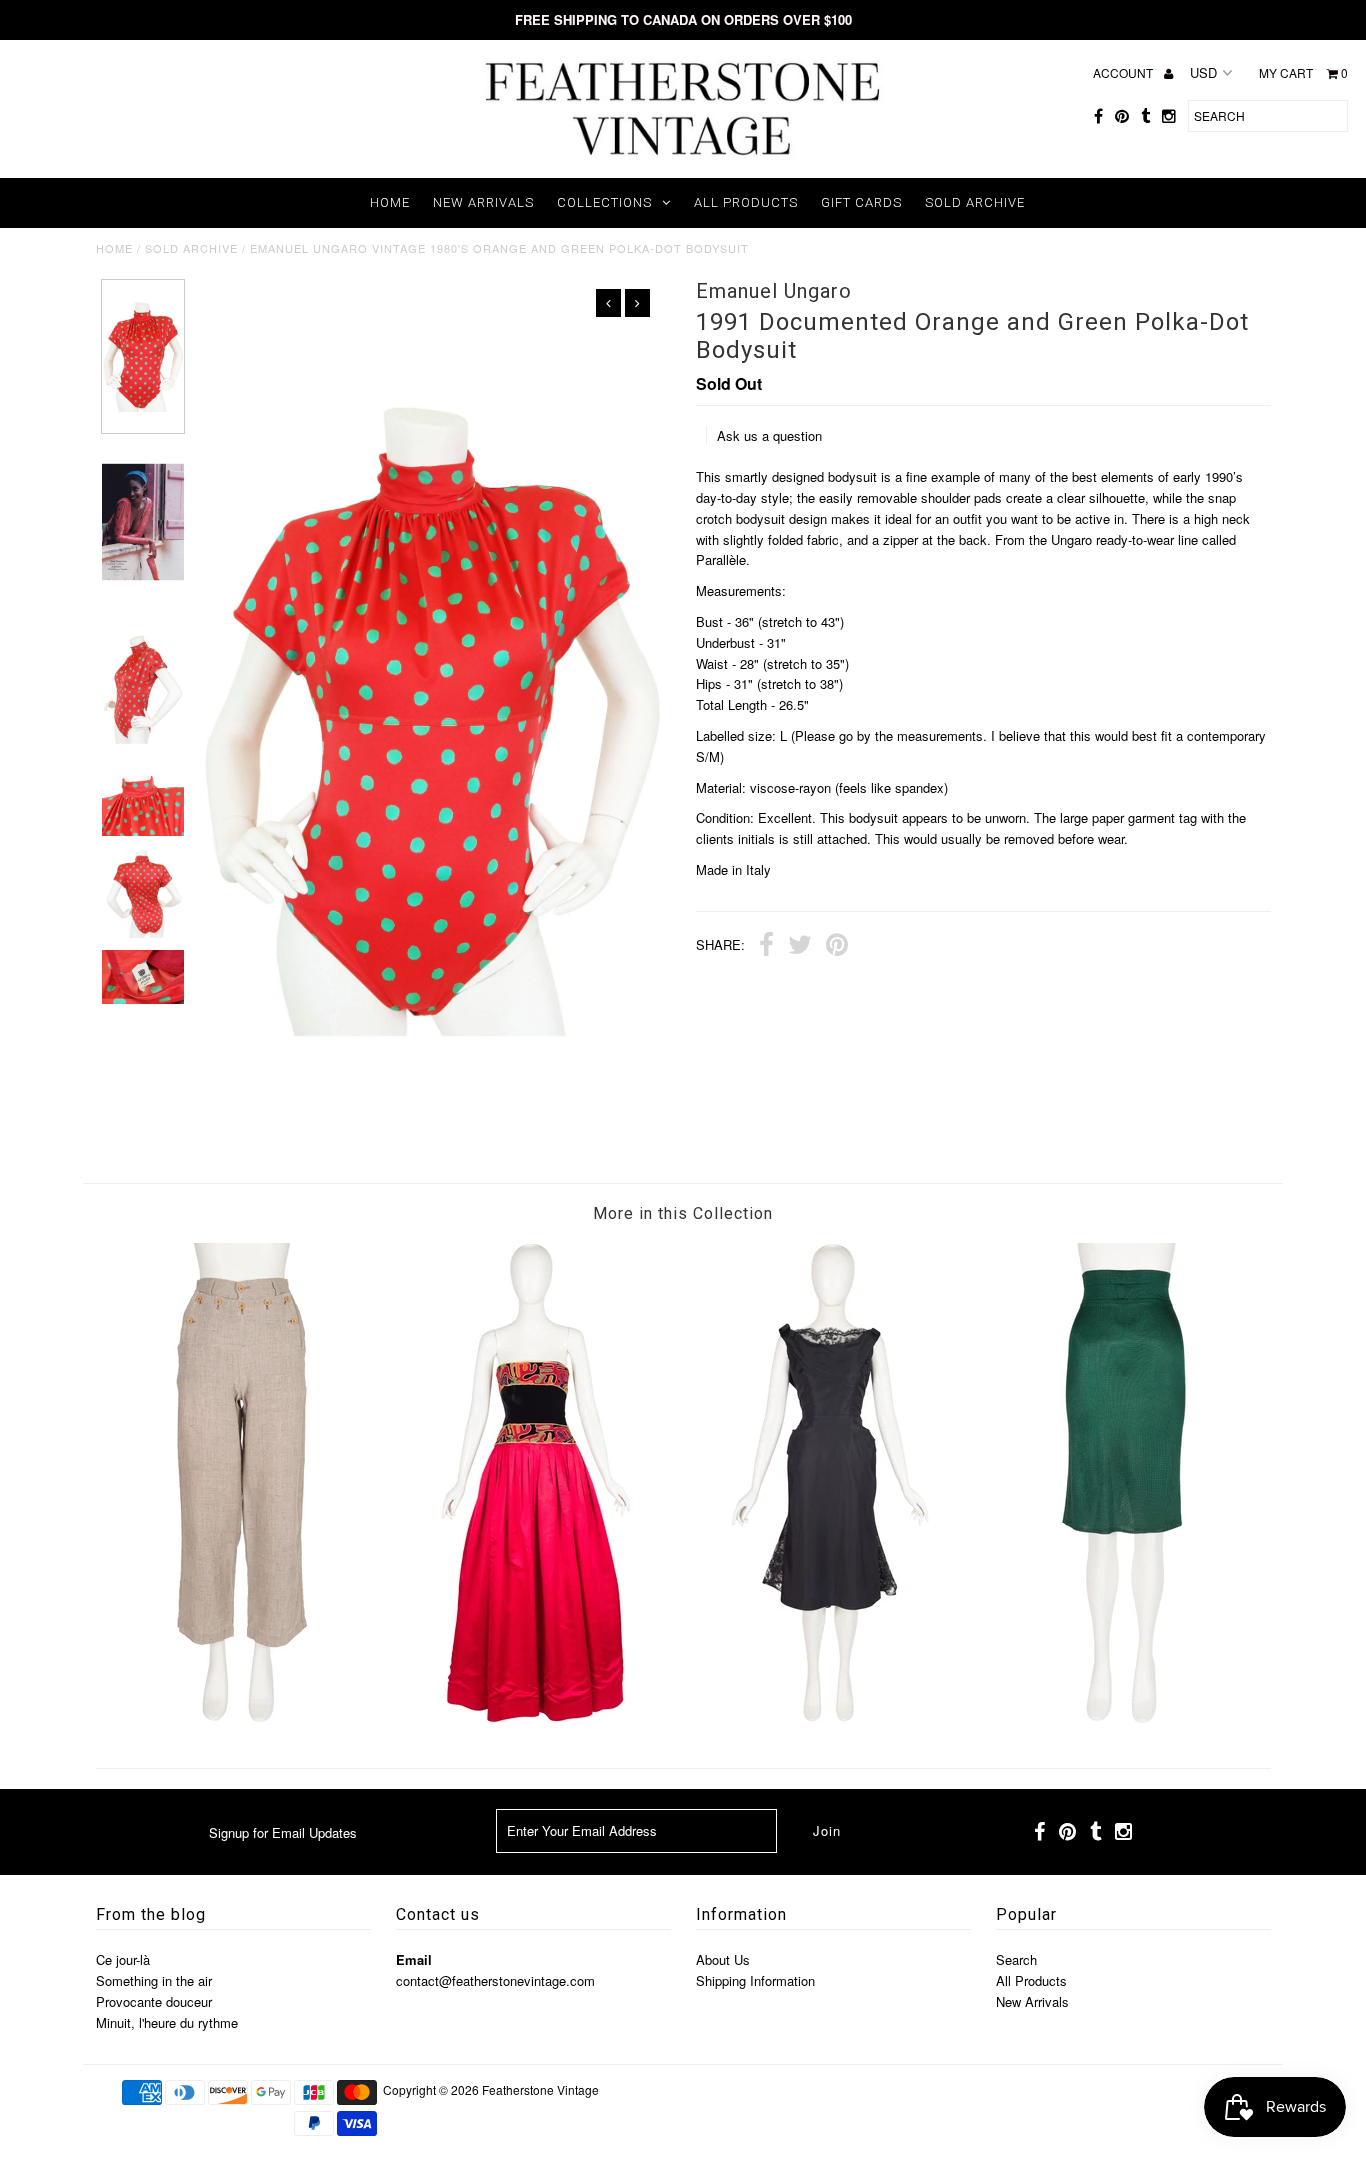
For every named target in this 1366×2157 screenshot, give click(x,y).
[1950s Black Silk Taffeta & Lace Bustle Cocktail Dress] (830, 1717)
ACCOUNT (1124, 72)
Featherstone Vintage (540, 2089)
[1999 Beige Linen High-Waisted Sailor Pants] (242, 1717)
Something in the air (154, 1980)
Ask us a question (769, 435)
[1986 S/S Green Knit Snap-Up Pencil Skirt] (1124, 1717)
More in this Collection (683, 1213)
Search (1016, 1959)
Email (414, 1959)
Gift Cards (861, 202)
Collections (604, 202)
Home (390, 202)
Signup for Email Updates (283, 1832)
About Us (723, 1959)
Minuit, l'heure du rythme (167, 2022)
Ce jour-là (123, 1959)
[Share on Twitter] (800, 947)
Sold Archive (975, 202)
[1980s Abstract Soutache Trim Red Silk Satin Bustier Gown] (536, 1717)
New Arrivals (483, 202)
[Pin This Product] (837, 947)
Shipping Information (755, 1980)
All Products (746, 202)
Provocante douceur (154, 2001)
